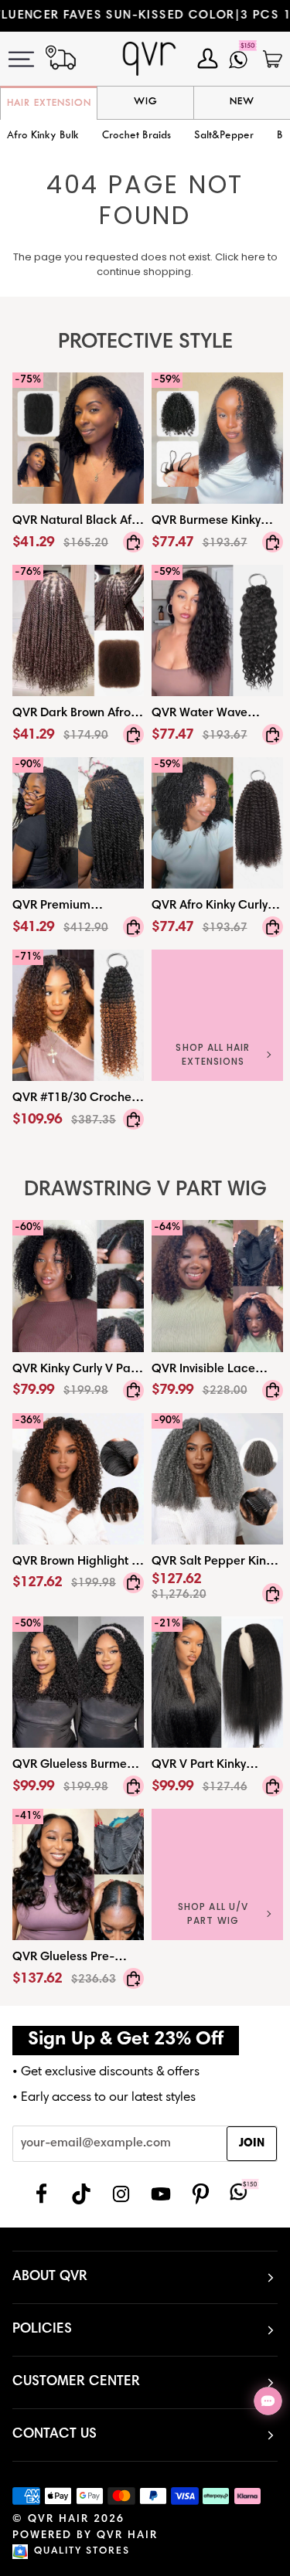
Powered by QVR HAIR (85, 2536)
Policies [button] (42, 2330)
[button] (136, 136)
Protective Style (145, 343)
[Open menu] (30, 59)
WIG (146, 102)
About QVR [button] (50, 2277)
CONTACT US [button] (55, 2435)
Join (252, 2144)
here (253, 257)
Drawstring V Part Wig (145, 1190)
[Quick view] (133, 542)
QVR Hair (58, 2520)
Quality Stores (82, 2552)
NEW (242, 102)
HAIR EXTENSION (49, 104)
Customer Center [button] (76, 2382)
